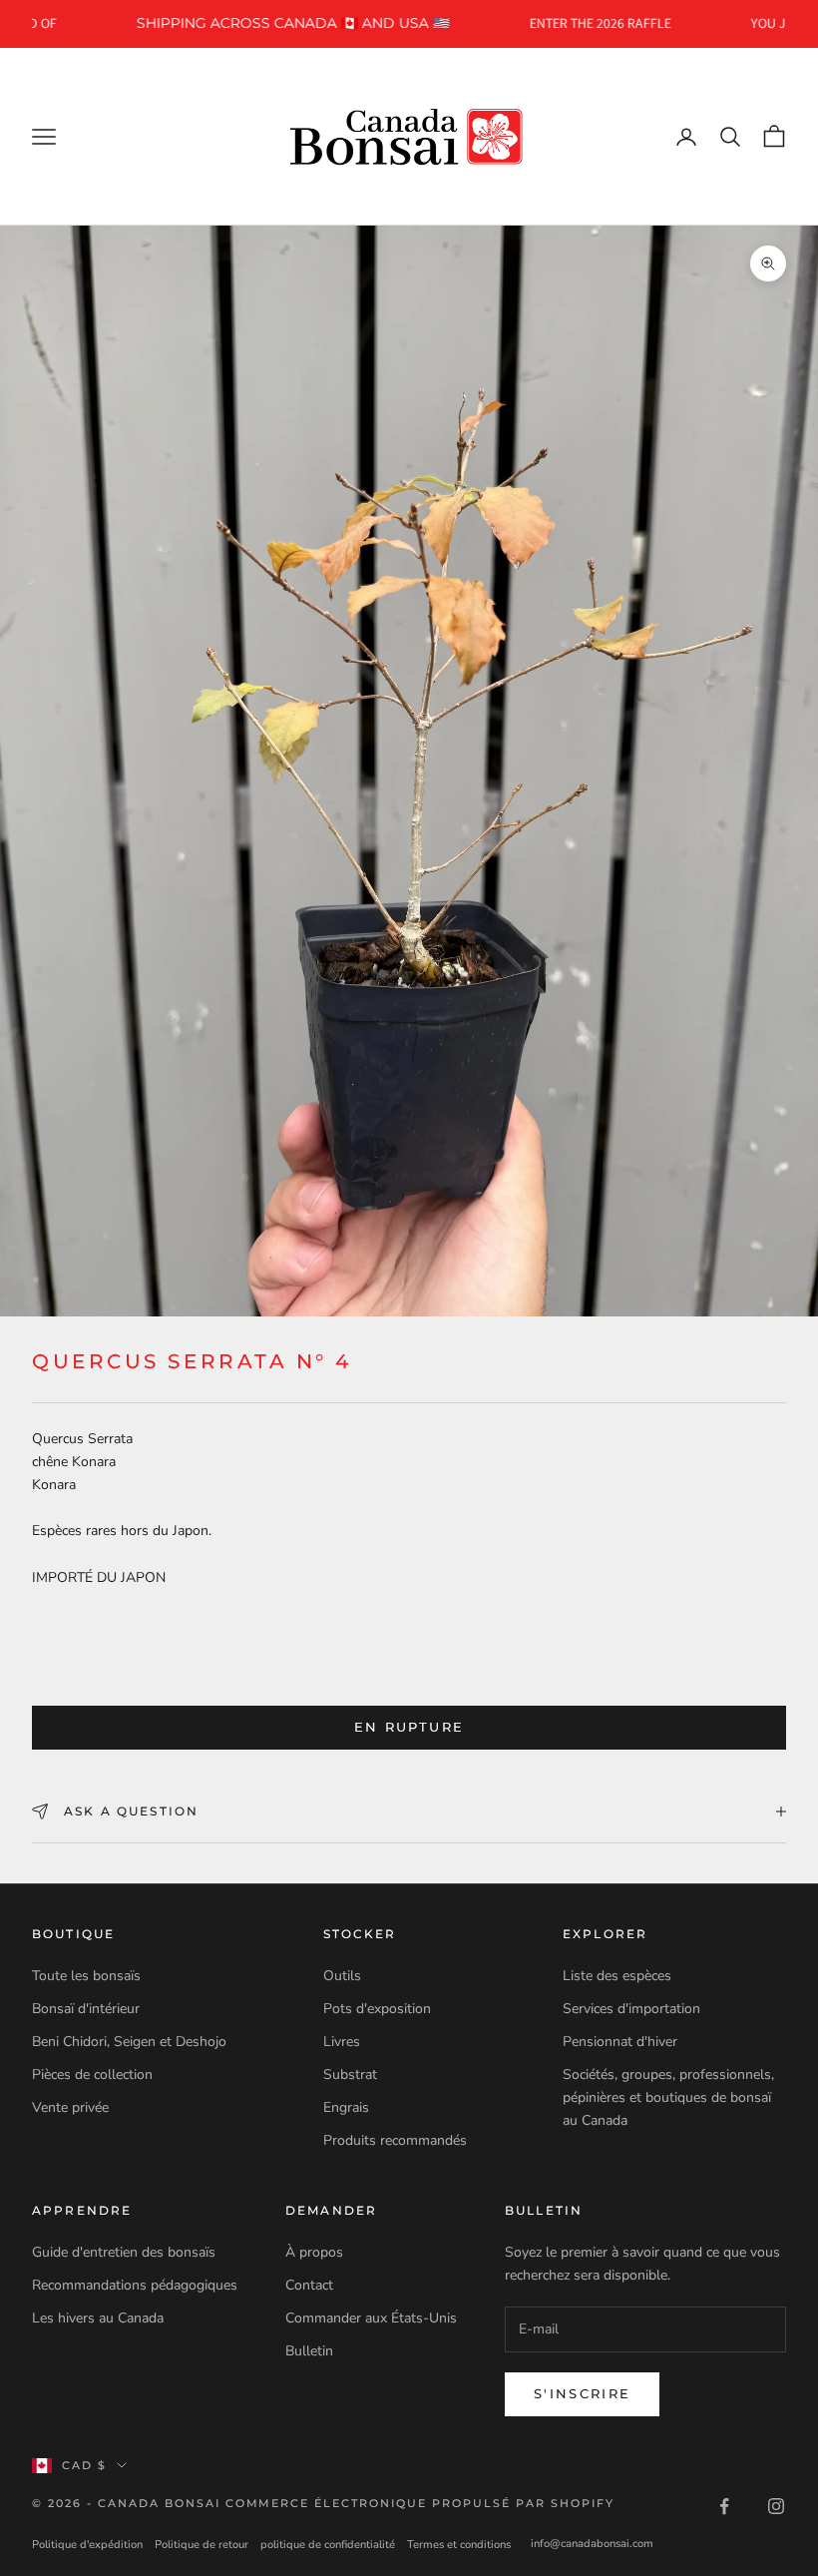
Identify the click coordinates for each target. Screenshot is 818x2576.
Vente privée (70, 2107)
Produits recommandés (395, 2140)
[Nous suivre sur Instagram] (776, 2506)
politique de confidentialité (328, 2545)
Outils (342, 1976)
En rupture (409, 1727)
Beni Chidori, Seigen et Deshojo (129, 2042)
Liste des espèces (617, 1976)
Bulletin (309, 2351)
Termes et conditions (459, 2545)
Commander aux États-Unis (371, 2318)
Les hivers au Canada (98, 2318)
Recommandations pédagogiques (135, 2285)
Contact (309, 2285)
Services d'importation (631, 2009)
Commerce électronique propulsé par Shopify (420, 2503)
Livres (342, 2042)
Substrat (350, 2074)
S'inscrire (582, 2393)
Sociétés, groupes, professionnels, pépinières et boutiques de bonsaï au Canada (668, 2097)
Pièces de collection (92, 2074)
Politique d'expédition (87, 2545)
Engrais (346, 2107)
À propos (314, 2252)
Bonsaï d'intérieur (86, 2009)
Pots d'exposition (377, 2009)
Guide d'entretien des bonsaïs (124, 2252)
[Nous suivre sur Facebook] (724, 2506)
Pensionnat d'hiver (620, 2042)
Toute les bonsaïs (86, 1976)
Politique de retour (202, 2545)
